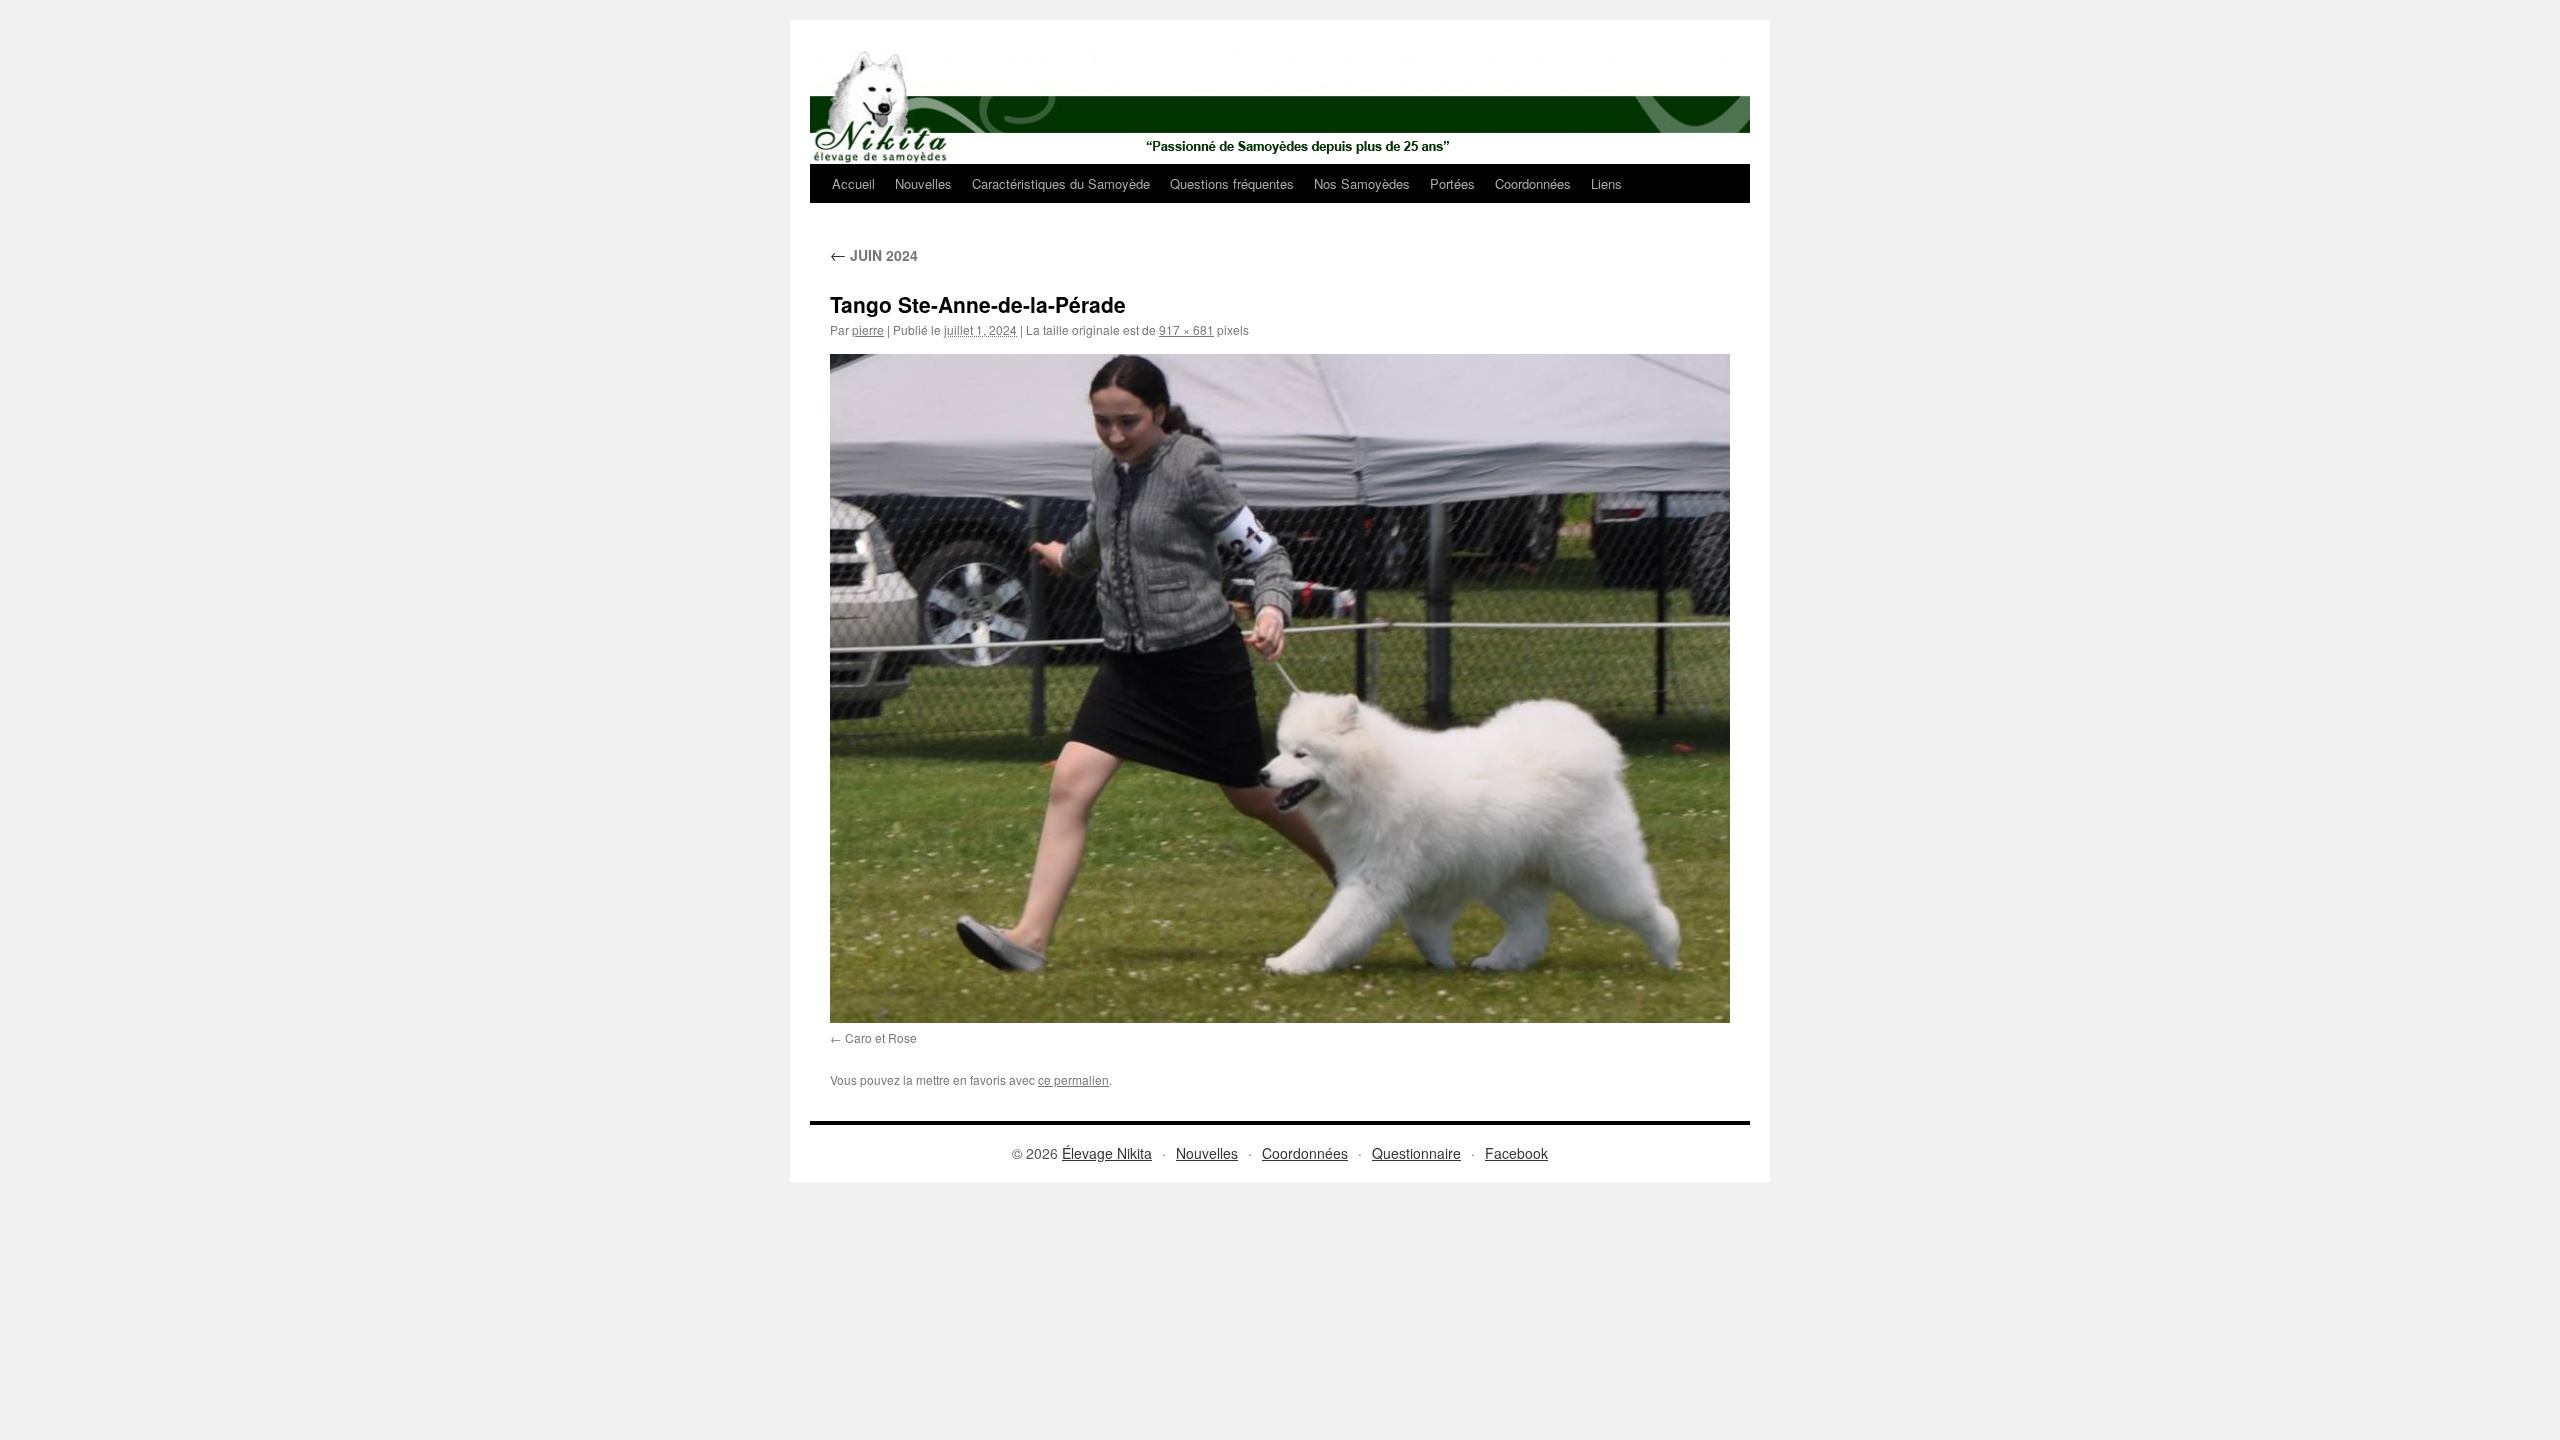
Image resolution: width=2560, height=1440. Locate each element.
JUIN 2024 (874, 255)
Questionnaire (1416, 1153)
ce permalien (1073, 1079)
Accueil (853, 183)
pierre (868, 329)
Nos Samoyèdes (1362, 183)
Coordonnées (1533, 183)
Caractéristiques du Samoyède (1061, 183)
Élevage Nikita (1107, 1153)
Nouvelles (923, 183)
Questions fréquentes (1232, 183)
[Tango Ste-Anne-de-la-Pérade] (1280, 688)
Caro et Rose (881, 1037)
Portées (1452, 183)
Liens (1606, 183)
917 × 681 (1186, 329)
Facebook (1516, 1153)
